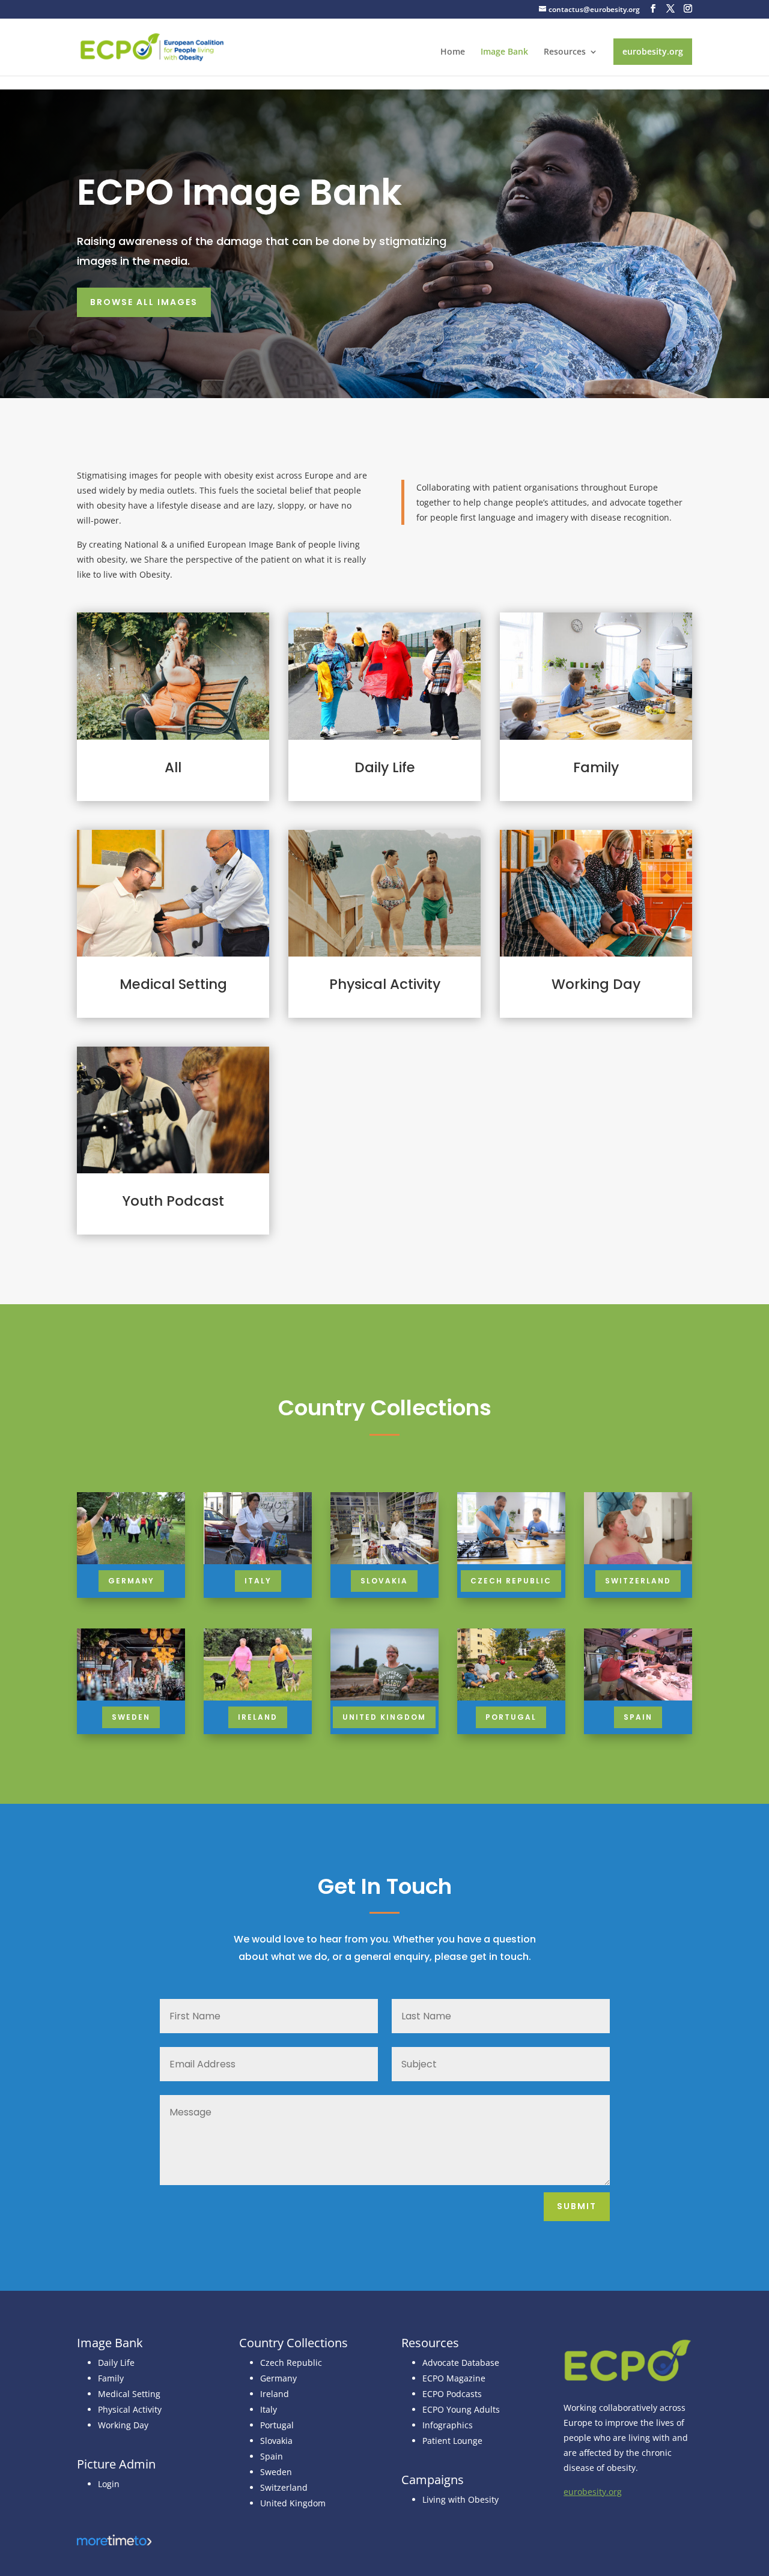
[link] (152, 46)
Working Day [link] (123, 2425)
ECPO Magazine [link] (454, 2378)
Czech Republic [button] (511, 1581)
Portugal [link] (277, 2425)
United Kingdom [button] (384, 1717)
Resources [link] (565, 52)
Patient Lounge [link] (452, 2441)
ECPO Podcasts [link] (452, 2394)
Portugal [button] (511, 1717)
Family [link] (111, 2378)
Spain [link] (272, 2456)
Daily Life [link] (116, 2363)
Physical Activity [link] (130, 2409)
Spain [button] (638, 1717)
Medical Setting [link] (129, 2394)
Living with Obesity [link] (460, 2499)
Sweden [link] (276, 2472)
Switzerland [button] (638, 1581)
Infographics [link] (448, 2425)
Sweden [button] (131, 1717)
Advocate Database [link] (461, 2363)
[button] (653, 9)
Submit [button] (577, 2206)
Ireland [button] (258, 1717)
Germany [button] (131, 1581)
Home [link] (453, 52)
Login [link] (109, 2484)
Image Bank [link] (504, 52)
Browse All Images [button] (144, 302)
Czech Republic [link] (291, 2363)
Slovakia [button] (384, 1581)
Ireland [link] (275, 2394)
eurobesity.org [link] (653, 51)
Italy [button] (258, 1581)
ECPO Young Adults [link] (461, 2409)
